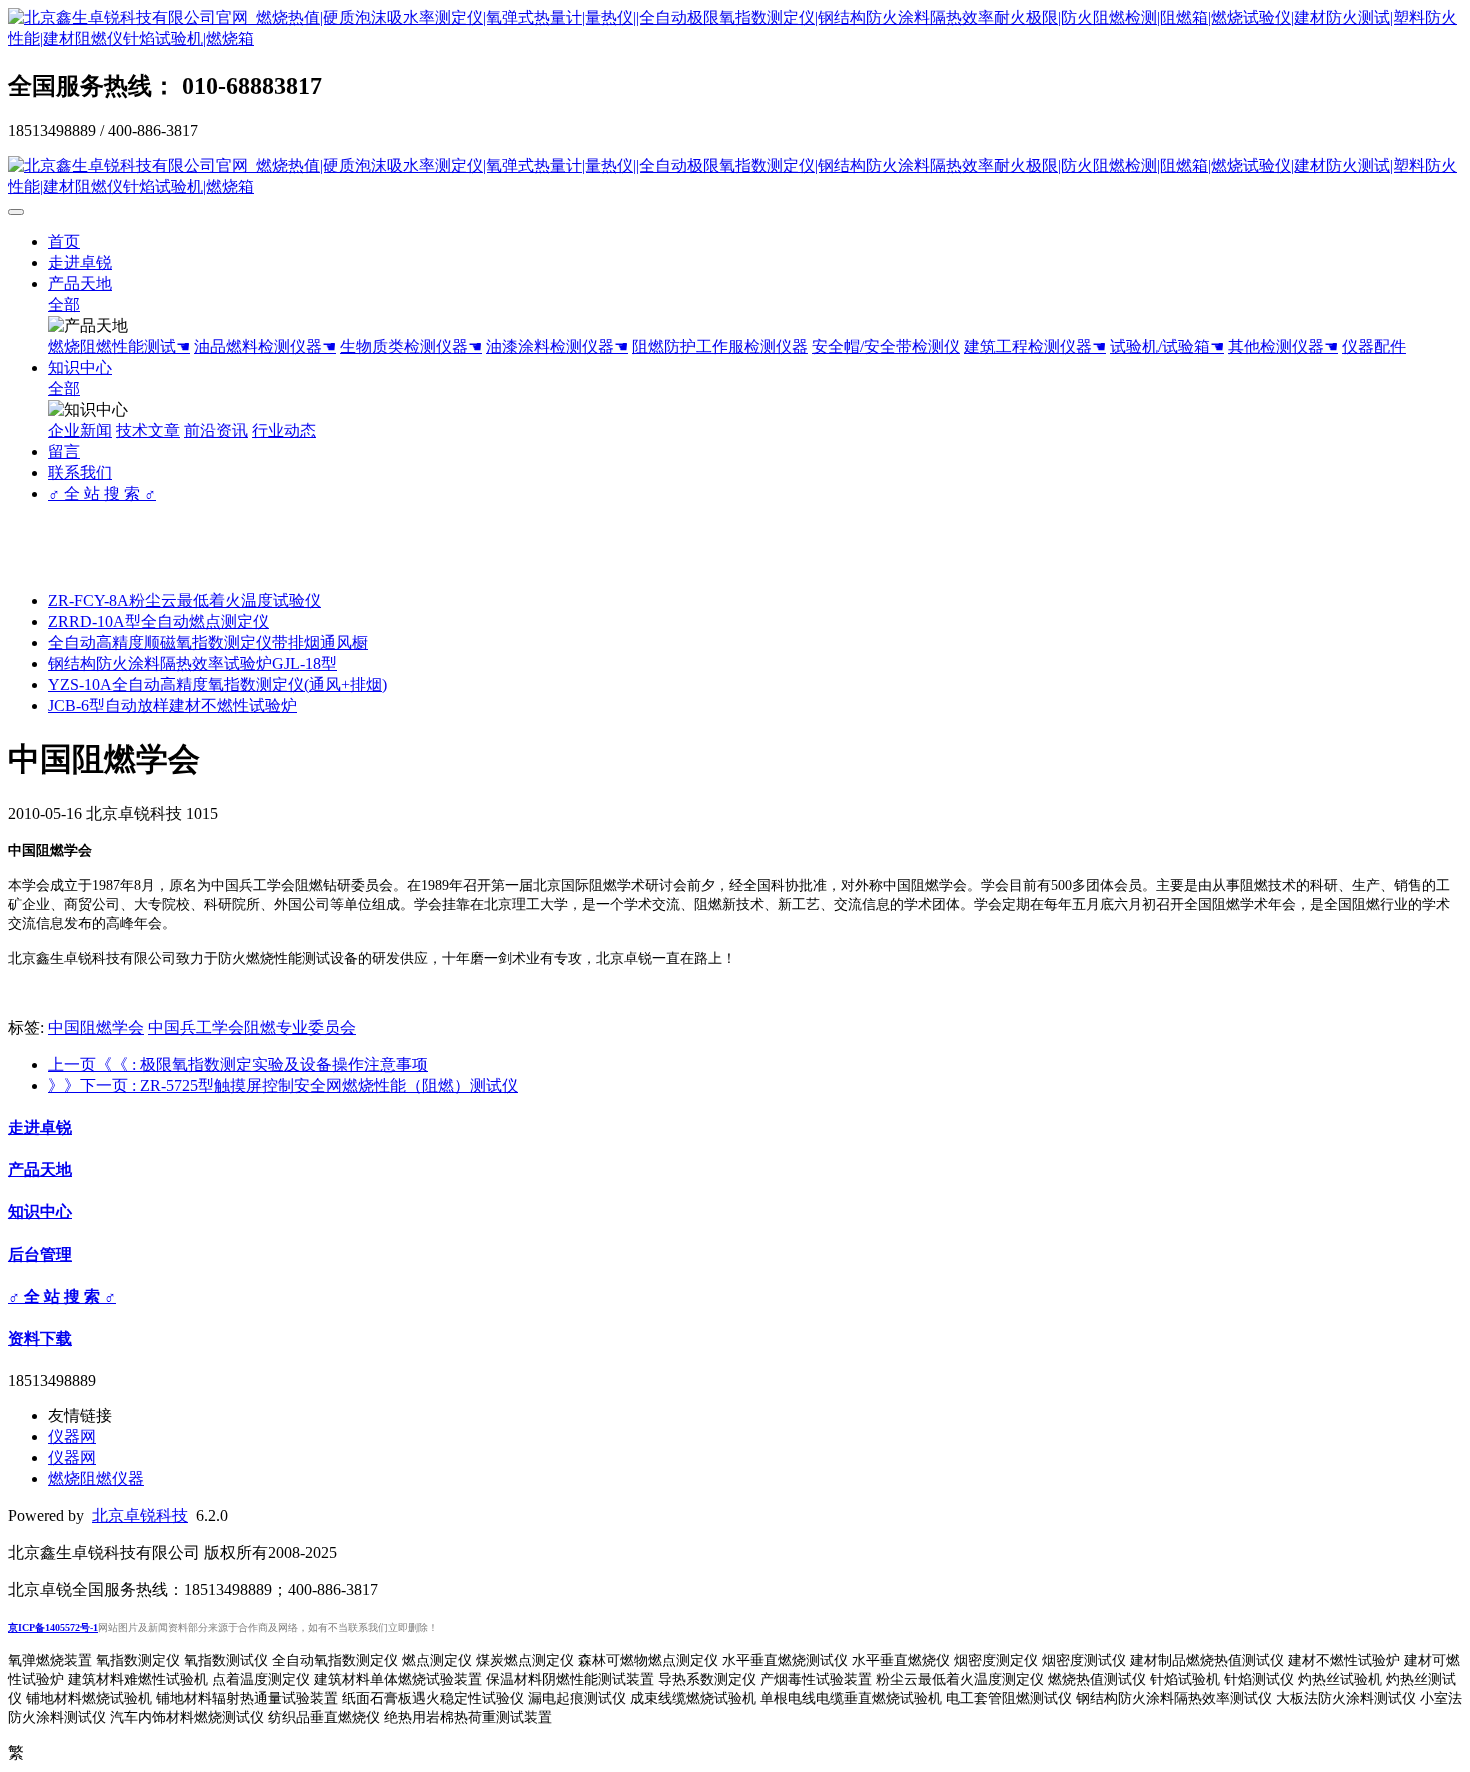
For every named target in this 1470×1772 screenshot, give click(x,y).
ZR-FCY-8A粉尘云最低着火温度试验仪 (184, 600)
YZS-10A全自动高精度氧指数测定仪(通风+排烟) (217, 684)
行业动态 (284, 430)
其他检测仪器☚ (1283, 346)
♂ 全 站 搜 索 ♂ (102, 493)
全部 (64, 304)
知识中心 (80, 367)
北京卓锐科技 (140, 1515)
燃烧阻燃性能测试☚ (119, 346)
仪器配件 (1374, 346)
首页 (64, 241)
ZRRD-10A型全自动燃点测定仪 (158, 621)
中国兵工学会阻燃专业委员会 (252, 1027)
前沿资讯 (216, 430)
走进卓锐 (80, 262)
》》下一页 (283, 1085)
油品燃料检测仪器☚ (265, 346)
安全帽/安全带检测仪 (886, 346)
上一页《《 (238, 1064)
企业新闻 (80, 430)
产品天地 (80, 283)
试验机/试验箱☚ (1167, 346)
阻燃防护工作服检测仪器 (720, 346)
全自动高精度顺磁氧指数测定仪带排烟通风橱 (208, 642)
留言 (64, 451)
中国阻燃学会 (96, 1027)
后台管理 (40, 1254)
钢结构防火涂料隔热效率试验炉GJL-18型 (192, 663)
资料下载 (40, 1338)
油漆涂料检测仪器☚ (557, 346)
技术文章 (148, 430)
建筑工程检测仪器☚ (1035, 346)
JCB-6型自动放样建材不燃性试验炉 (172, 705)
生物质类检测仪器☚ (411, 346)
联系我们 (80, 472)
